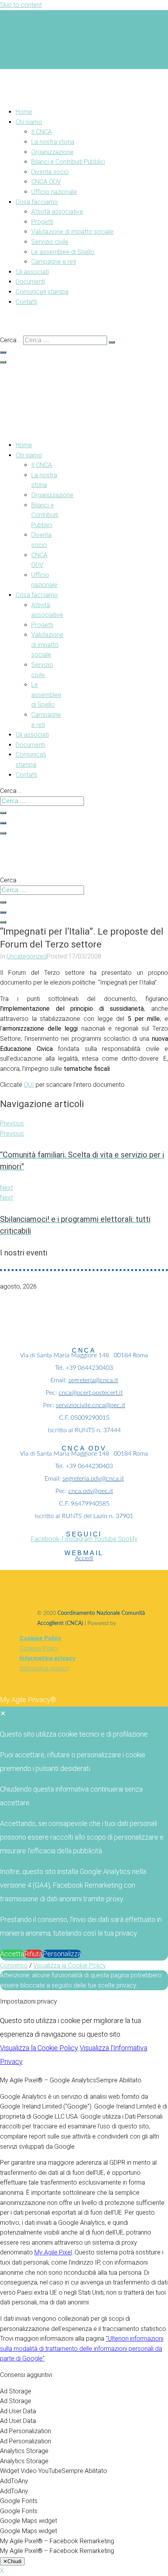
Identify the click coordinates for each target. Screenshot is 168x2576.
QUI (29, 1085)
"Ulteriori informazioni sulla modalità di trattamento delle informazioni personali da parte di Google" (82, 2348)
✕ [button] (3, 1713)
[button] (92, 122)
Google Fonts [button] (19, 2501)
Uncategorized (27, 956)
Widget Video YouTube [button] (31, 2471)
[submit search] (112, 342)
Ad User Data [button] (18, 2411)
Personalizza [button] (62, 1954)
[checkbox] (84, 2401)
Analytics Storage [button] (24, 2451)
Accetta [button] (12, 1954)
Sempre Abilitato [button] (119, 2080)
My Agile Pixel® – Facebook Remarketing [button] (57, 2541)
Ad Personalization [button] (26, 2431)
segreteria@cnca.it (93, 1380)
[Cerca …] (3, 352)
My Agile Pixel (53, 2252)
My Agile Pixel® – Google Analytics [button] (48, 2080)
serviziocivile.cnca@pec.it (90, 1405)
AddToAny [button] (14, 2481)
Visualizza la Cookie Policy (70, 1965)
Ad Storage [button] (16, 2391)
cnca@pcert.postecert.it (91, 1393)
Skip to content (21, 5)
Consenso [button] (14, 1965)
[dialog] (84, 1827)
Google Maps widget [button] (29, 2521)
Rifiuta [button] (33, 1954)
